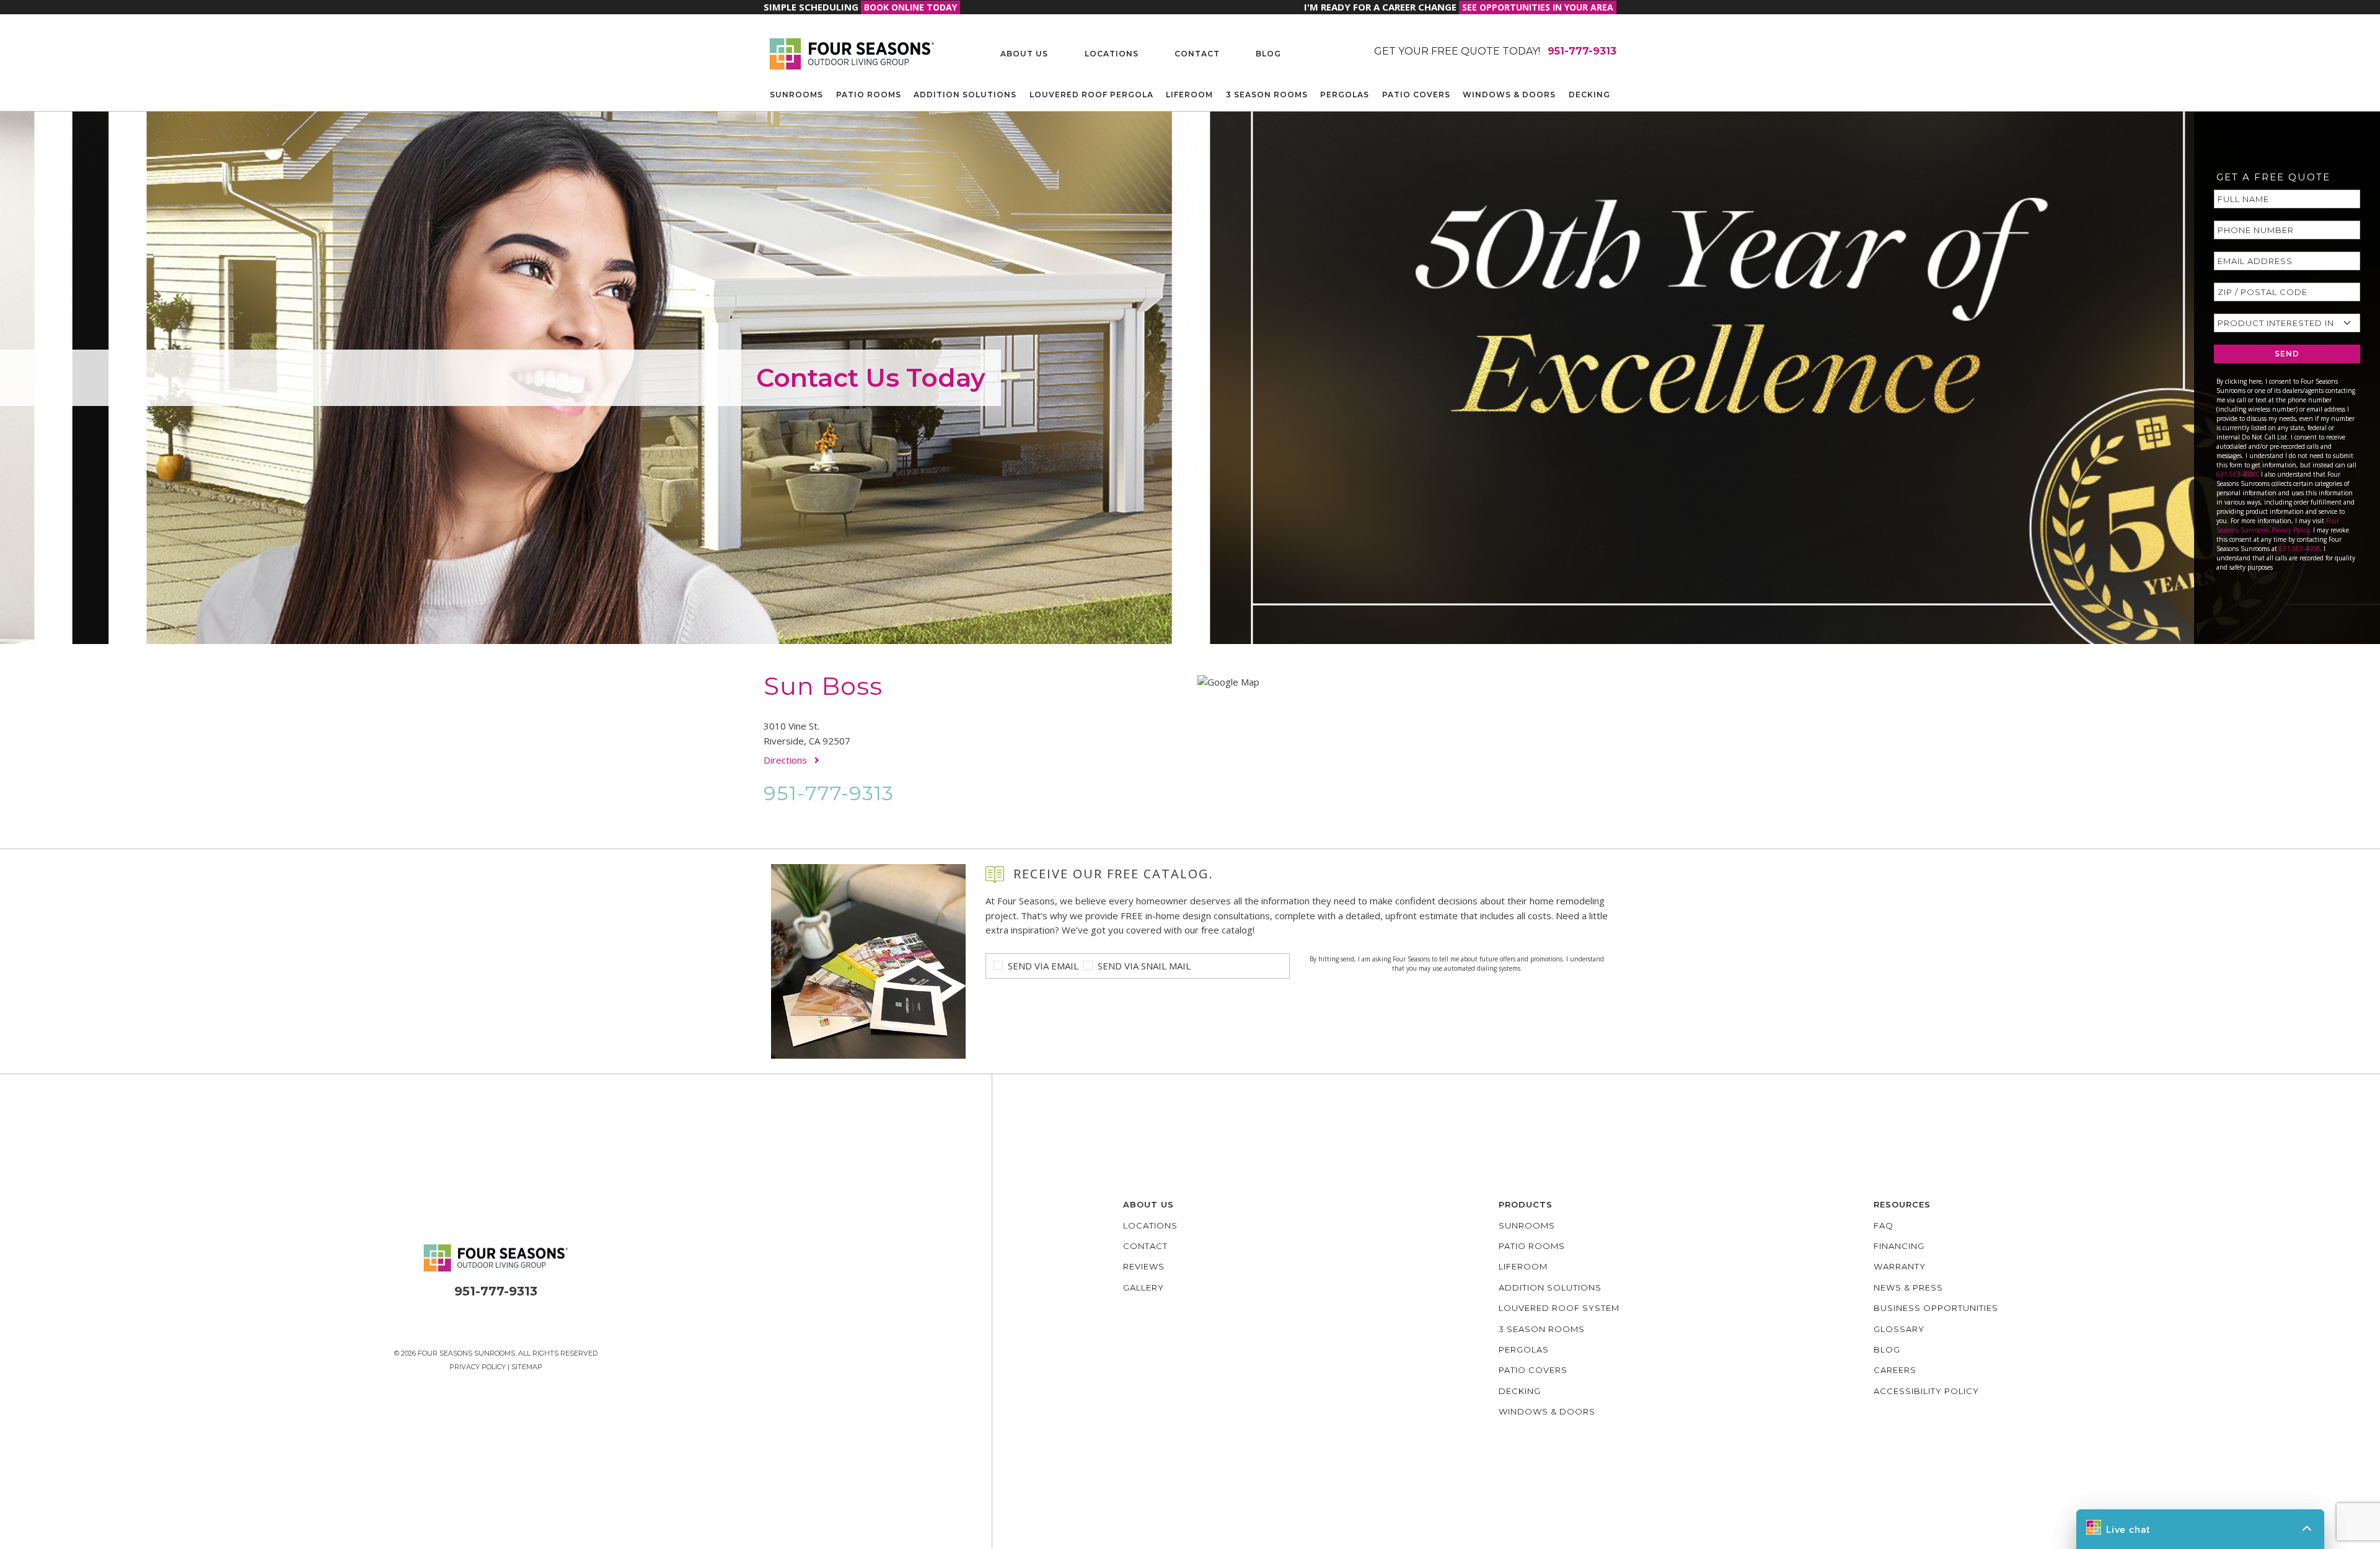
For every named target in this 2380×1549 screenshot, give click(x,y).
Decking (1589, 95)
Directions (787, 760)
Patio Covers (1416, 95)
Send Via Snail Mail (1144, 966)
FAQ (1884, 1225)
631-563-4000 (2237, 474)
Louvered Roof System (1559, 1308)
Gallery (1144, 1287)
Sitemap (527, 1367)
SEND (2287, 354)
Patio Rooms (869, 95)
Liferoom (1189, 95)
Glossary (1899, 1329)
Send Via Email (1043, 966)
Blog (1268, 54)
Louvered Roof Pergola (1091, 95)
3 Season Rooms (1267, 95)
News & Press (1908, 1287)
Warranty (1900, 1266)
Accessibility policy (1926, 1391)
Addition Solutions (965, 95)
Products (1526, 1204)
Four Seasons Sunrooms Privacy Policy (2278, 525)
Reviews (1144, 1266)
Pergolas (1345, 95)
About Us (1024, 54)
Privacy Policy (478, 1367)
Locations (1112, 54)
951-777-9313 (829, 793)
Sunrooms (796, 95)
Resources (1902, 1204)
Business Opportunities (1936, 1308)
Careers (1895, 1370)
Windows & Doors (1509, 95)
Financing (1899, 1246)
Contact (1197, 54)
